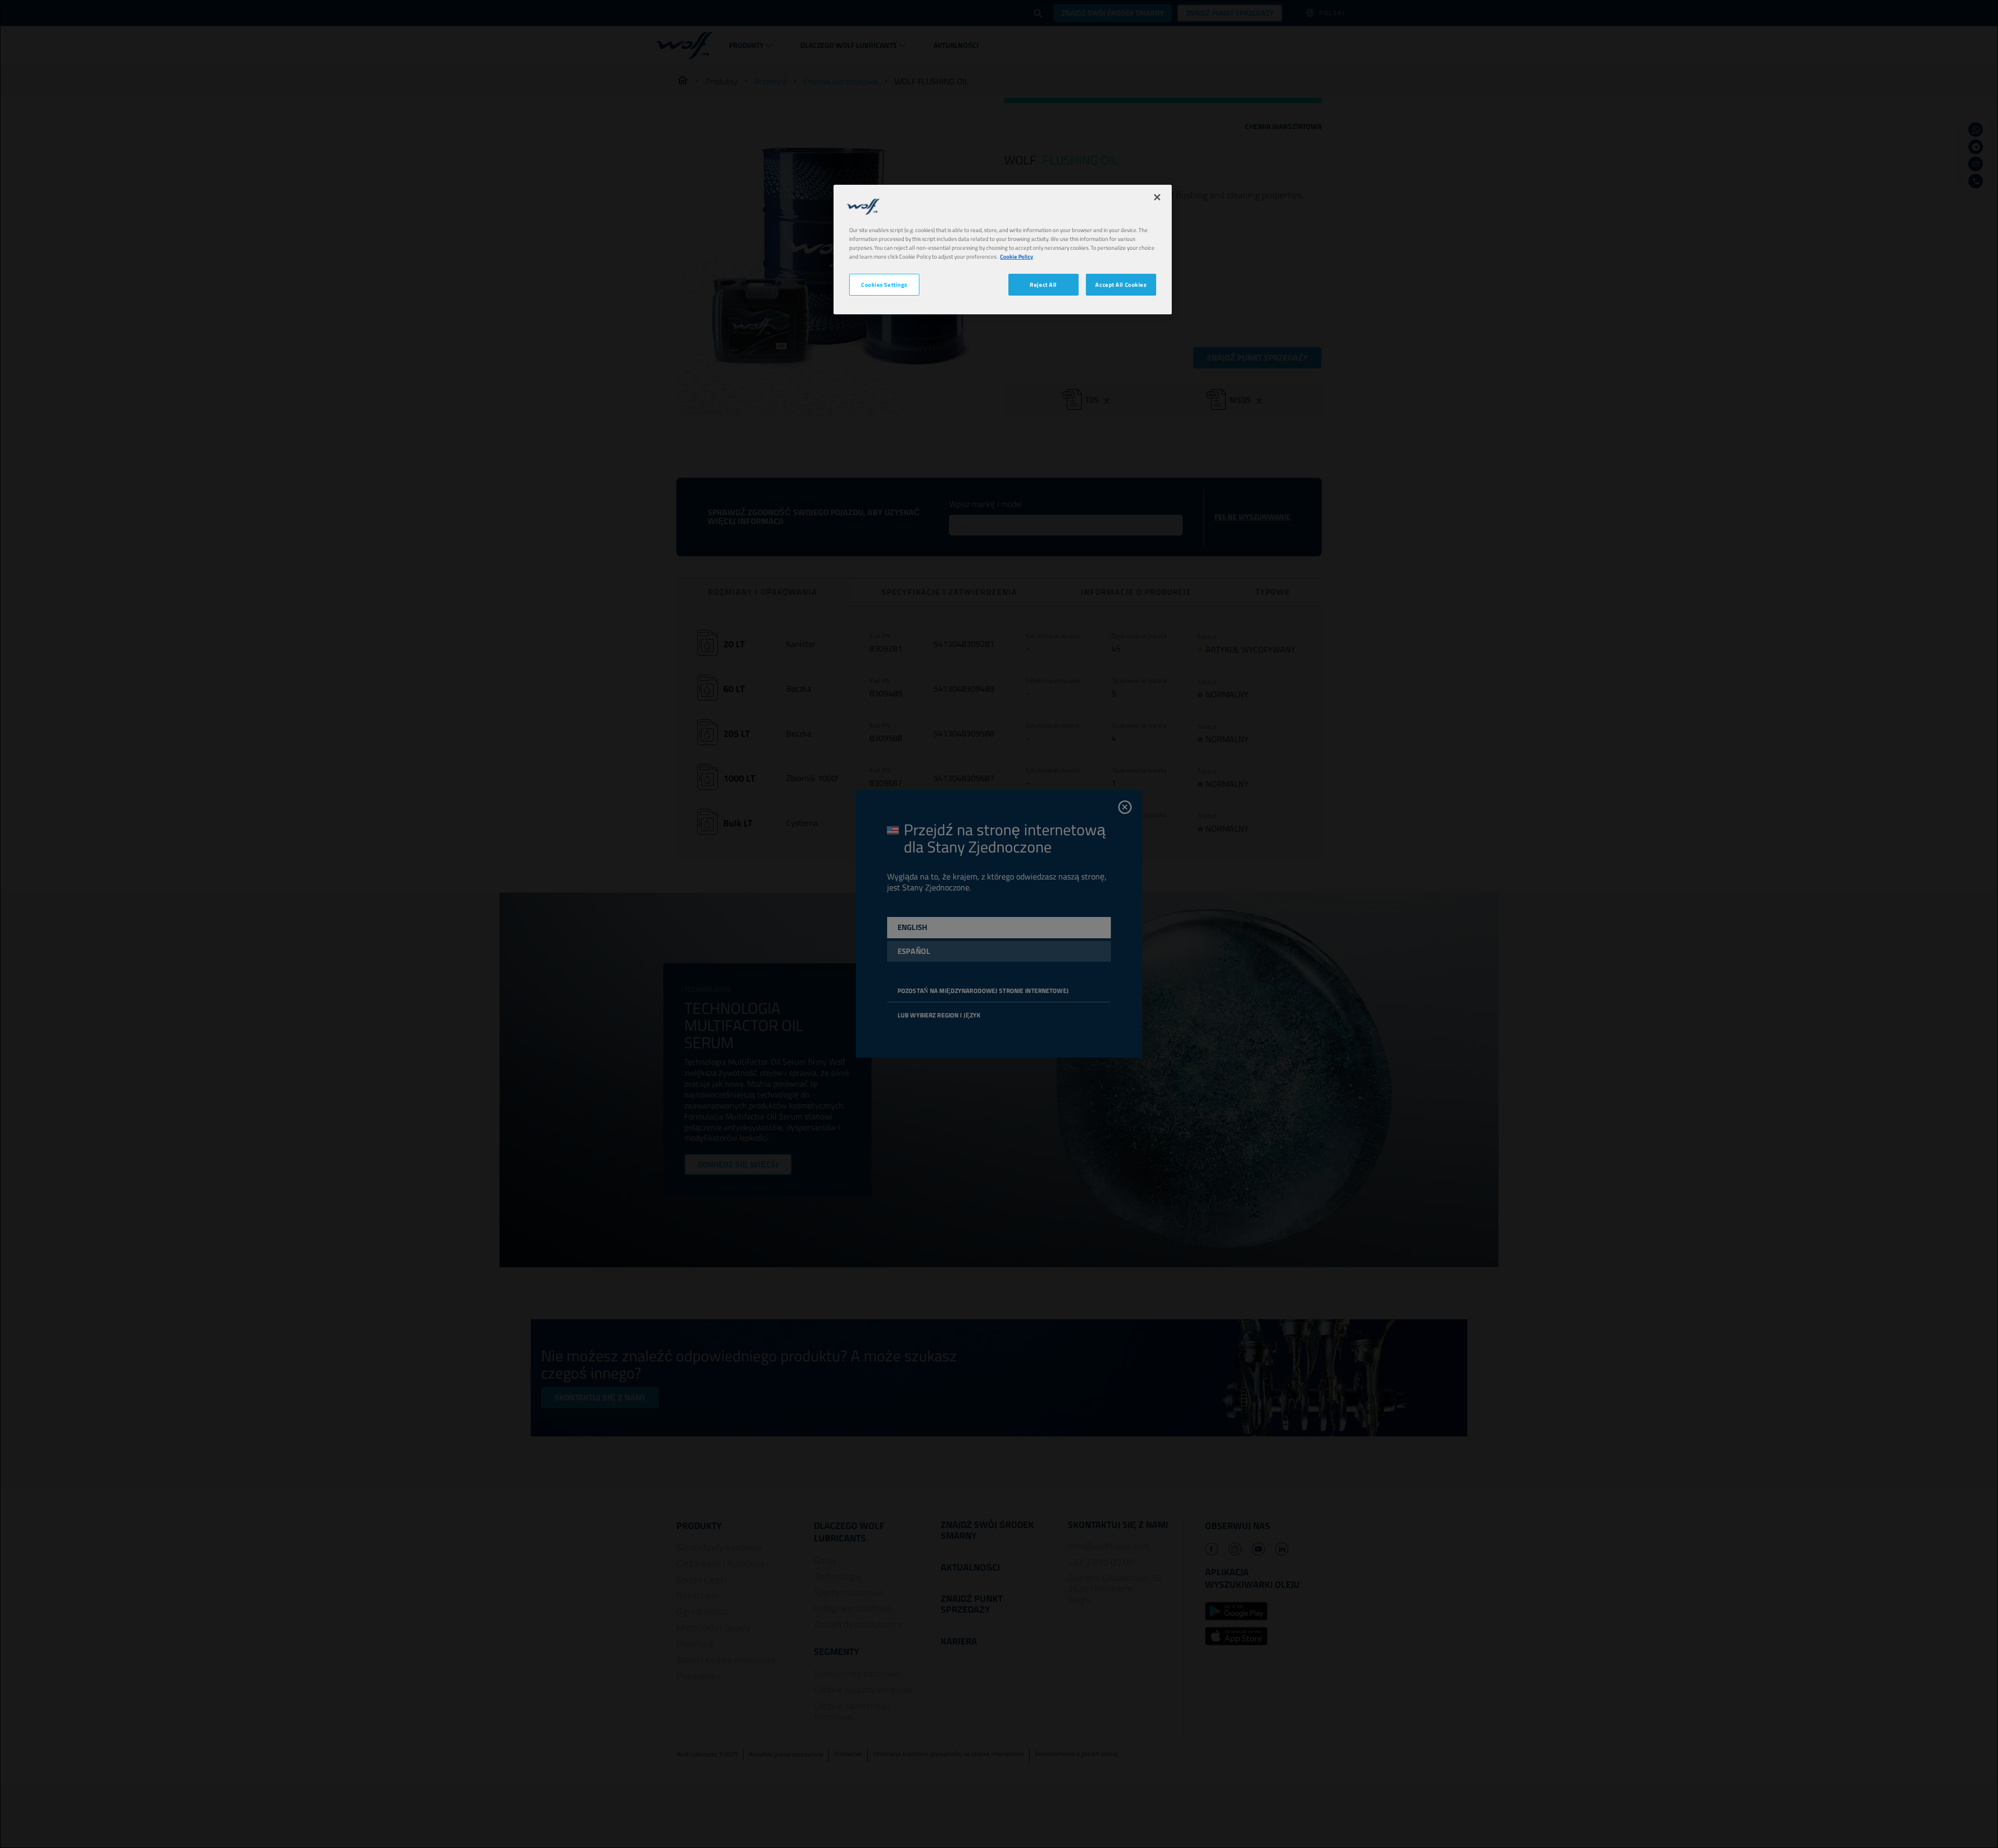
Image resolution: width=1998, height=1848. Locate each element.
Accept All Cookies (1121, 284)
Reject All (1043, 284)
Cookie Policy (1017, 256)
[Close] (1157, 197)
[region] (1003, 250)
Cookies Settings (884, 284)
